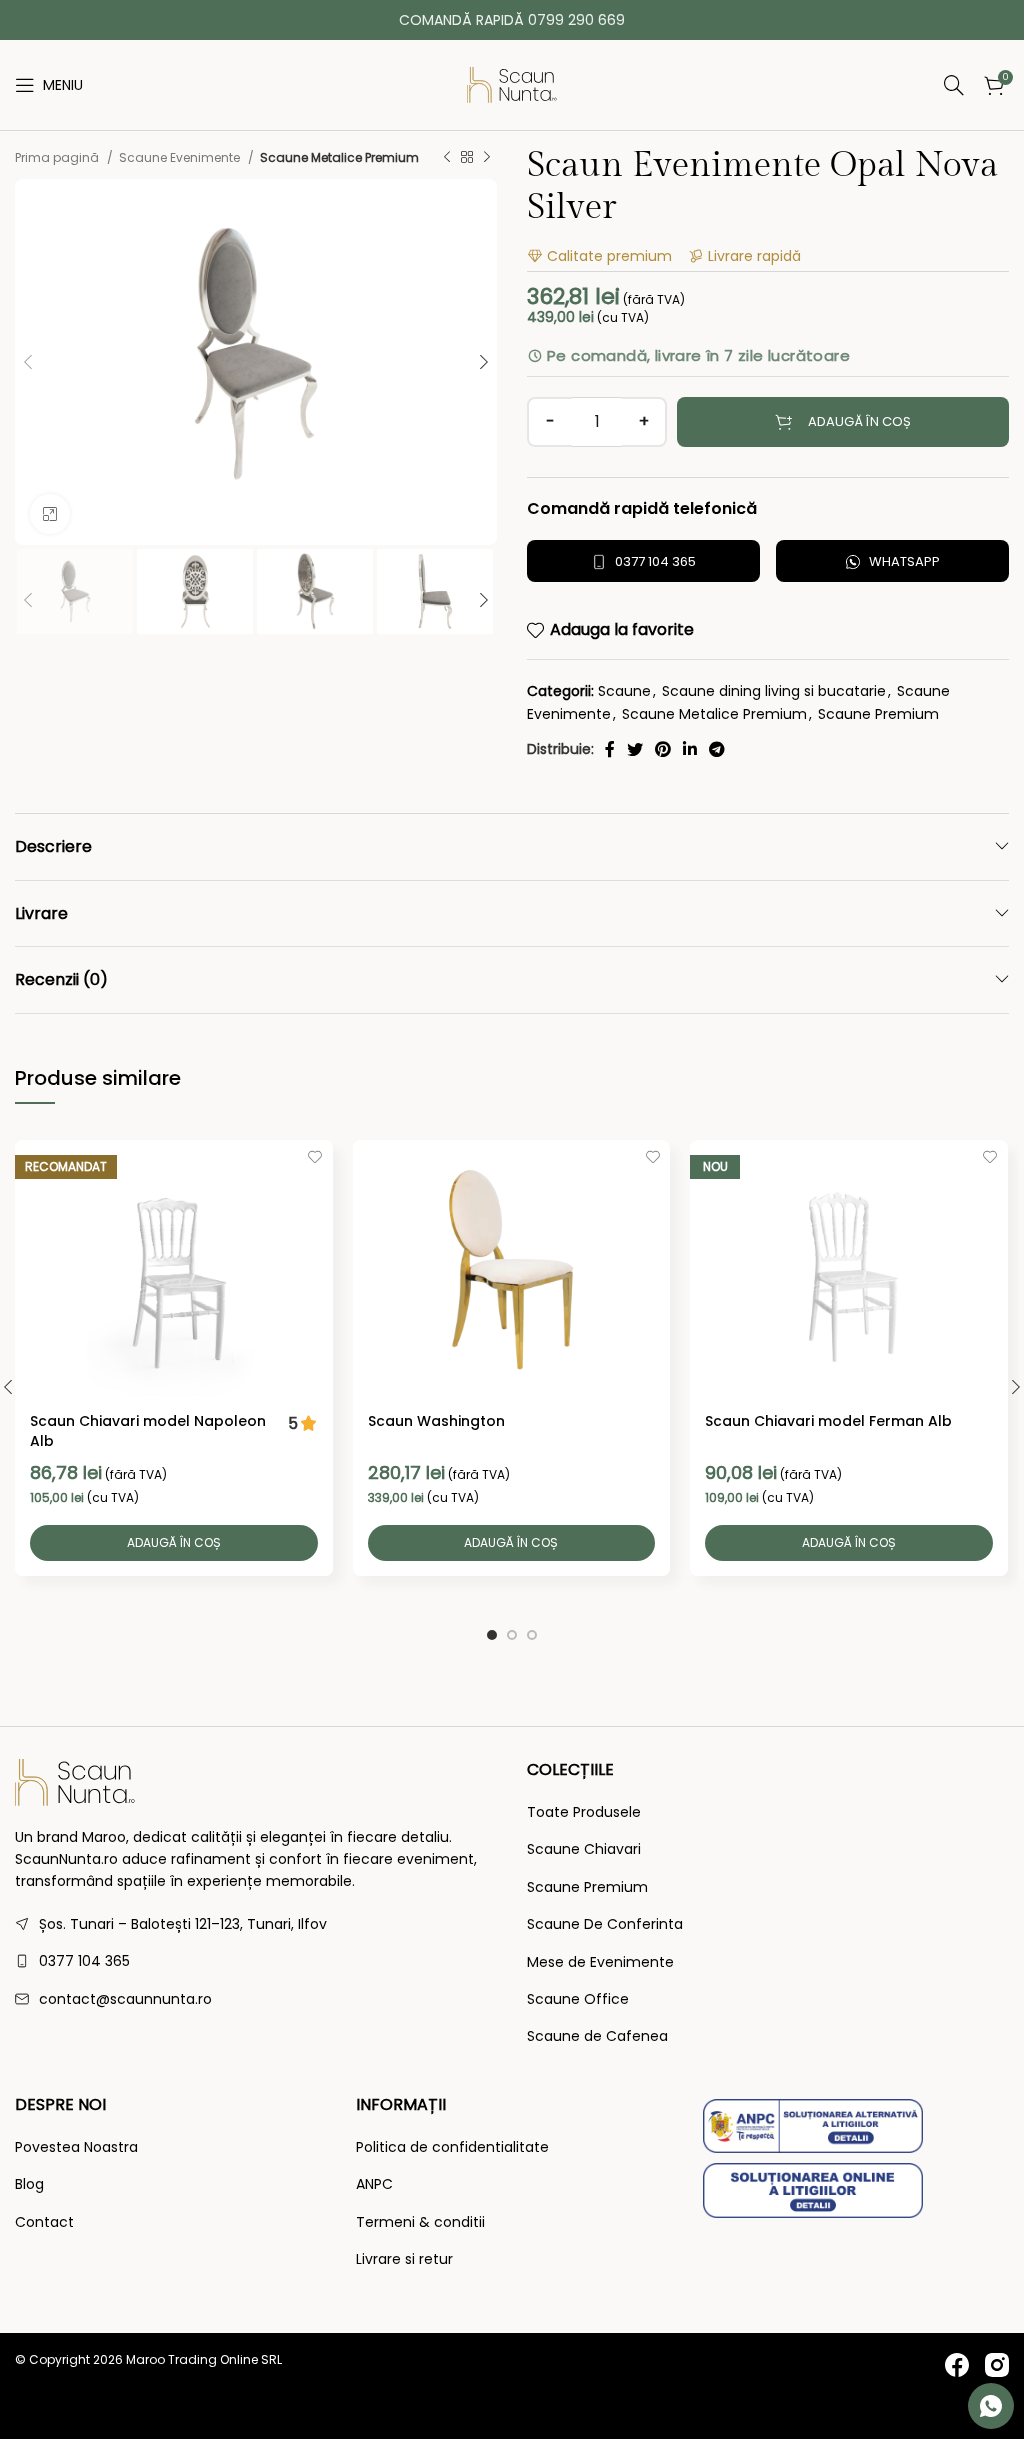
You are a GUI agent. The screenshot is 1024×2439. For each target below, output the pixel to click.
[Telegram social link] (717, 749)
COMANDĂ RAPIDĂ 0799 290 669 (512, 20)
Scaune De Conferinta (605, 1924)
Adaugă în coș (859, 421)
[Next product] (487, 157)
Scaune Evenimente (181, 157)
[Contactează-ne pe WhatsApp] (991, 2406)
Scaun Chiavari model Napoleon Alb (148, 1431)
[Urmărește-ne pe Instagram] (997, 2365)
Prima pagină (58, 157)
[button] (174, 1543)
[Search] (765, 85)
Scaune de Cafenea (597, 2036)
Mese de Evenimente (600, 1962)
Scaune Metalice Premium (339, 157)
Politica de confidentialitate (452, 2147)
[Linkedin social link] (690, 749)
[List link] (256, 1961)
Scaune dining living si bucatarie (774, 691)
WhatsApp (904, 561)
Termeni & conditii (420, 2222)
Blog (29, 2184)
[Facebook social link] (610, 749)
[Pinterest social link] (663, 749)
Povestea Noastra (76, 2147)
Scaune (624, 691)
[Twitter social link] (635, 749)
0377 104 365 (655, 561)
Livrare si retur (404, 2259)
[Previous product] (447, 157)
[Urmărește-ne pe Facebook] (957, 2365)
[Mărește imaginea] (50, 514)
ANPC (374, 2184)
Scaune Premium (878, 714)
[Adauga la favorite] (315, 1157)
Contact (44, 2222)
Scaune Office (578, 1999)
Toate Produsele (584, 1812)
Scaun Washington (436, 1421)
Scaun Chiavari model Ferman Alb (828, 1421)
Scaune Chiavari (584, 1849)
